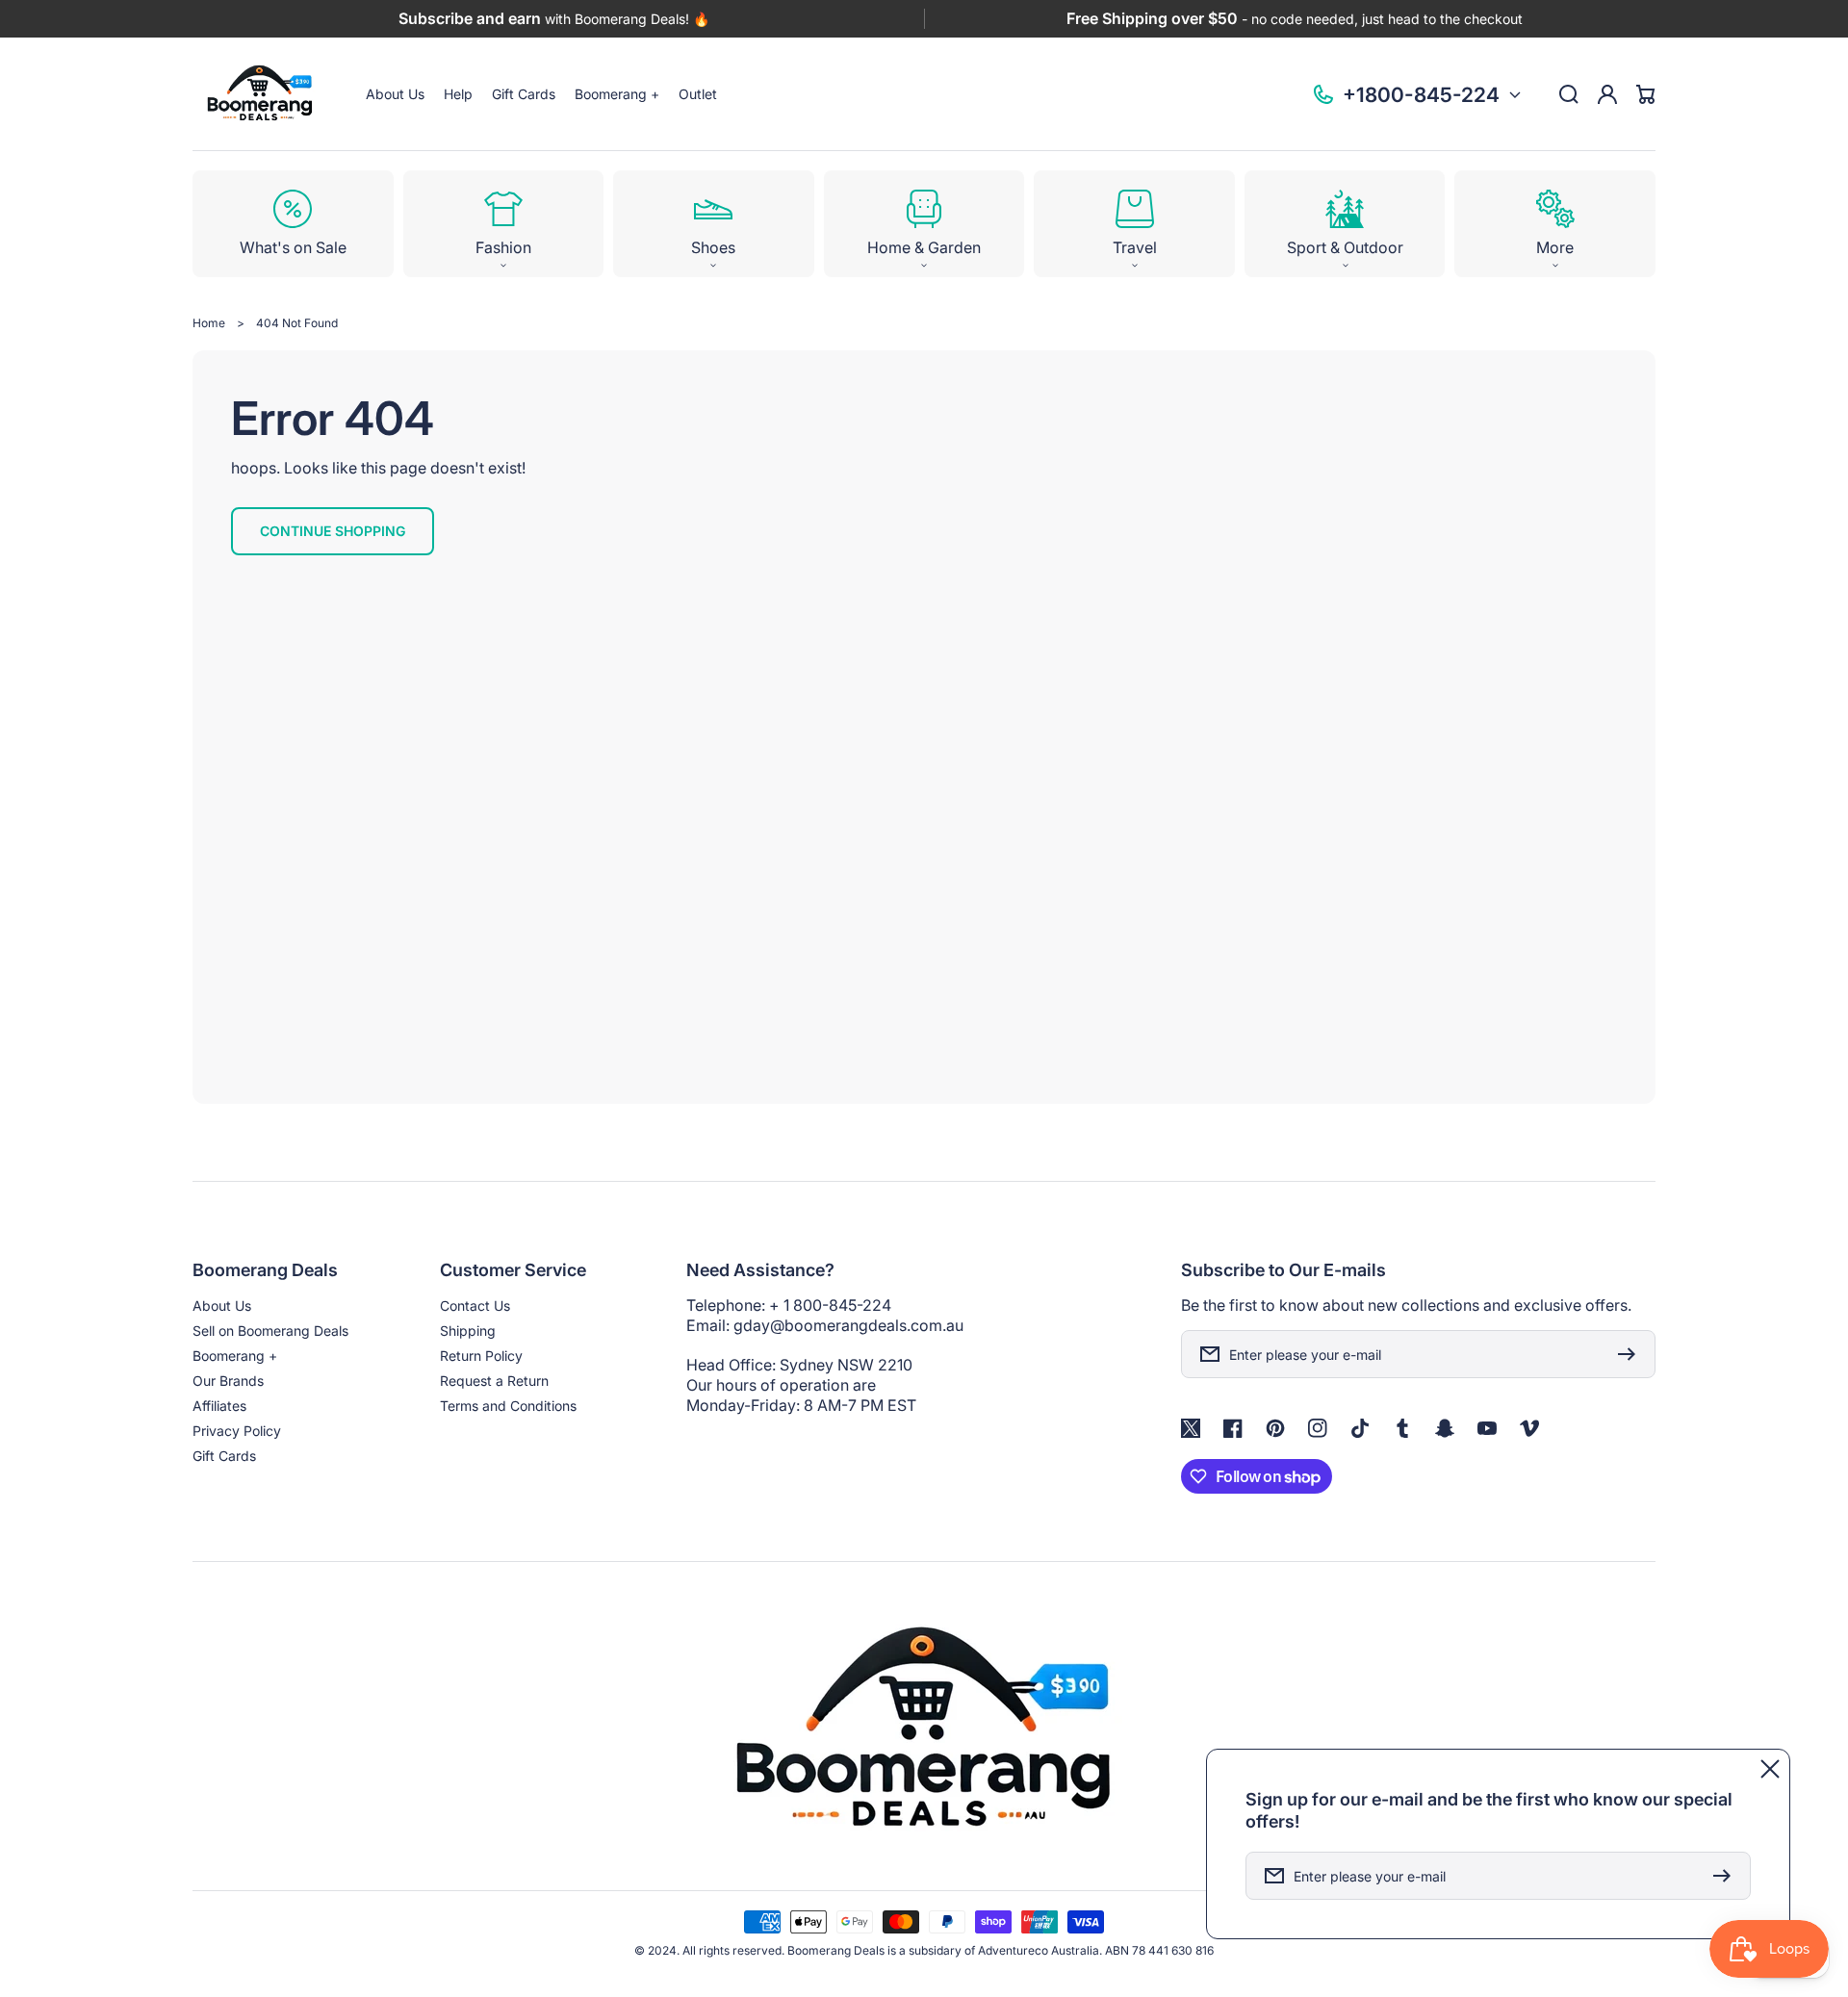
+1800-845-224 (1421, 95)
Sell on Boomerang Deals (270, 1331)
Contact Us (475, 1306)
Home (209, 323)
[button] (504, 224)
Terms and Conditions (508, 1406)
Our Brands (228, 1381)
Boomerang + (235, 1356)
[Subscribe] (1631, 1354)
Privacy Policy (237, 1431)
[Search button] (1569, 94)
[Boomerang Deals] (260, 94)
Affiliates (219, 1406)
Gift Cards (224, 1456)
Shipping (468, 1331)
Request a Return (494, 1381)
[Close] (1770, 1769)
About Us (222, 1306)
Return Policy (481, 1356)
